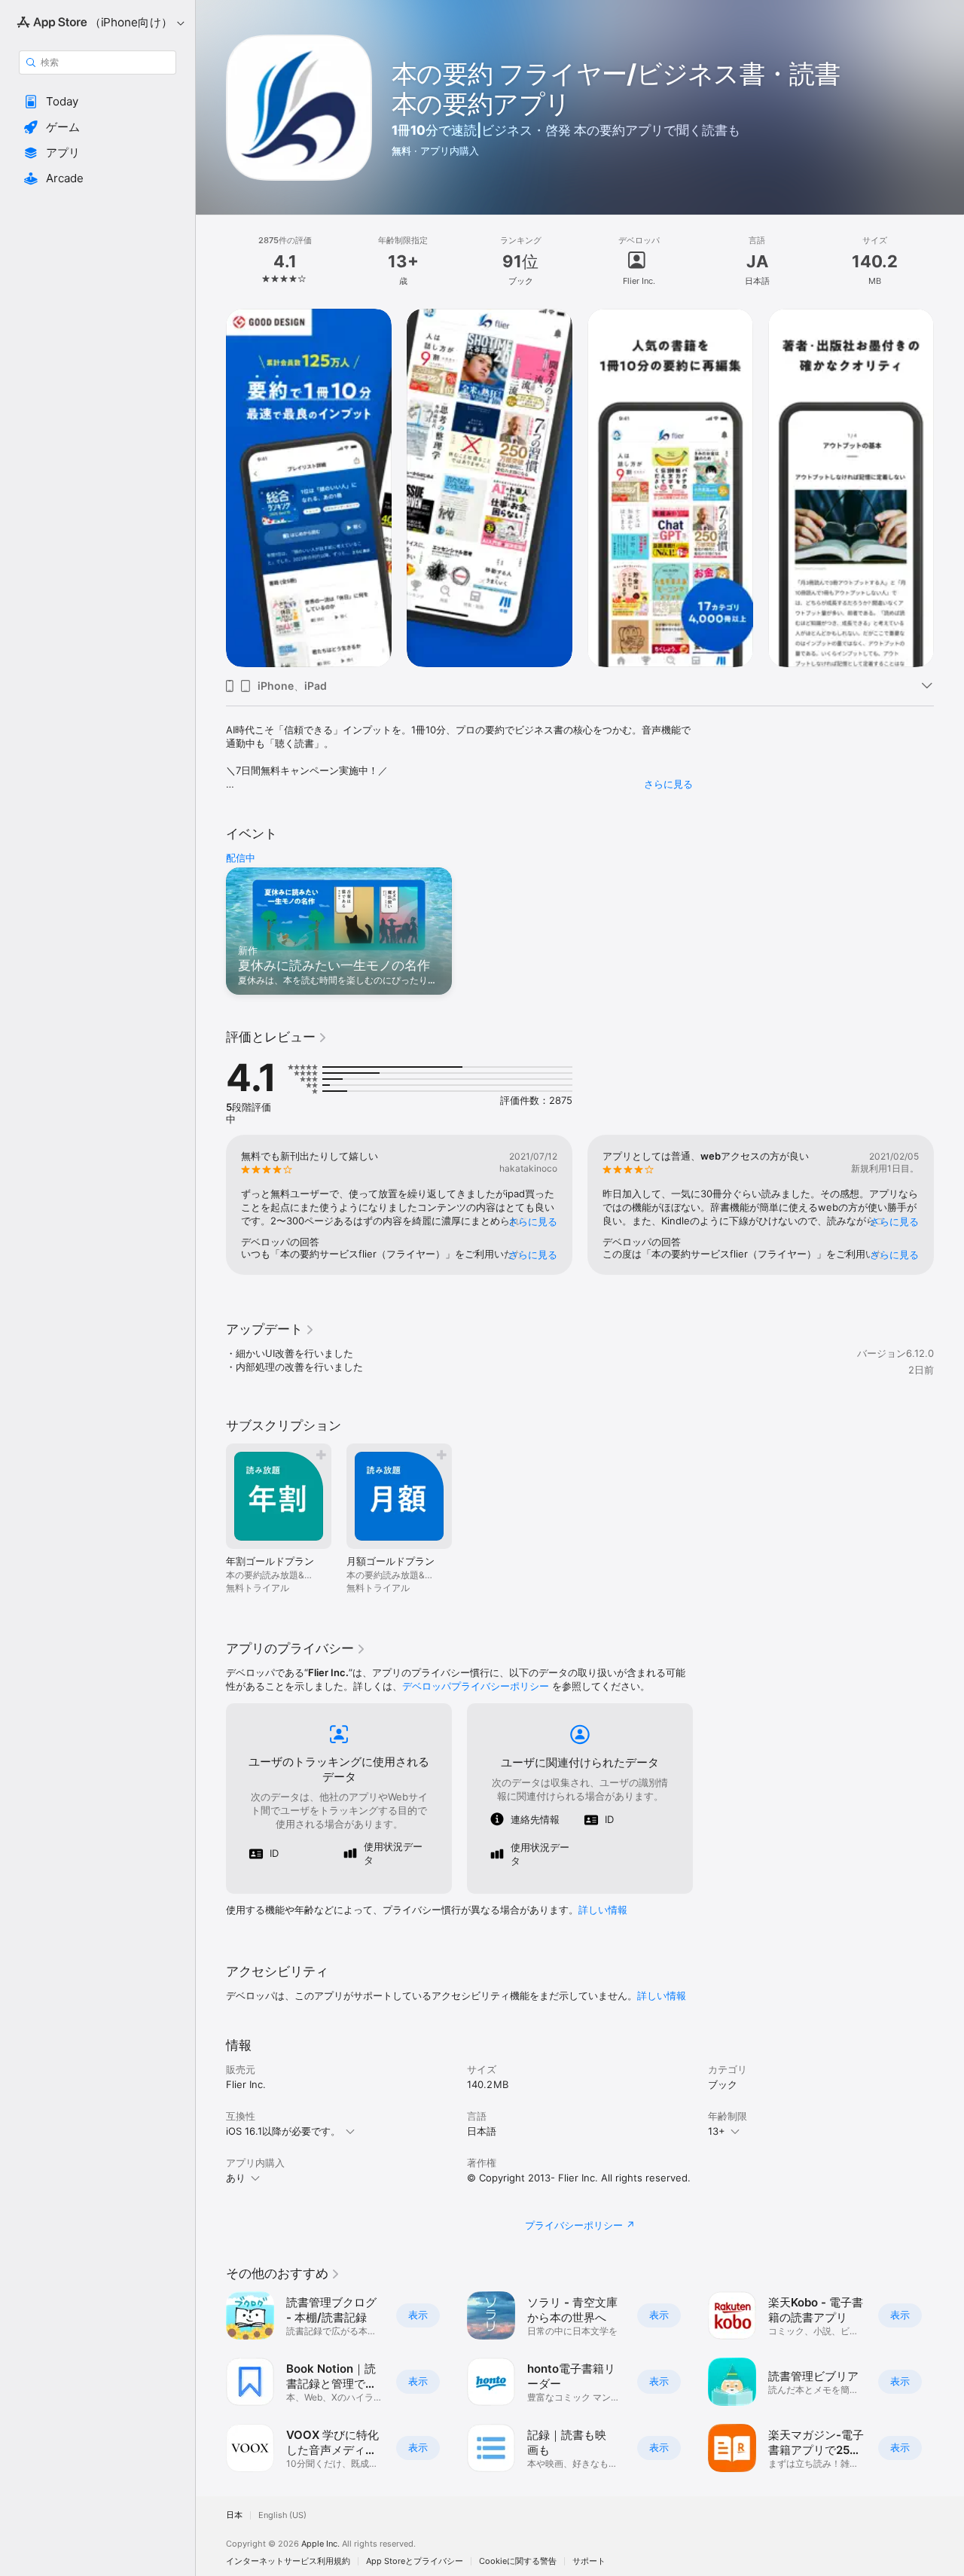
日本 (234, 2515)
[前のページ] (211, 488)
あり (236, 2178)
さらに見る (668, 784)
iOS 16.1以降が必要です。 (283, 2131)
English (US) (282, 2515)
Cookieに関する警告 (518, 2561)
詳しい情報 (603, 1910)
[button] (98, 102)
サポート (589, 2561)
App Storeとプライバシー (415, 2561)
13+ (717, 2131)
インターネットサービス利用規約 (288, 2561)
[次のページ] (949, 488)
